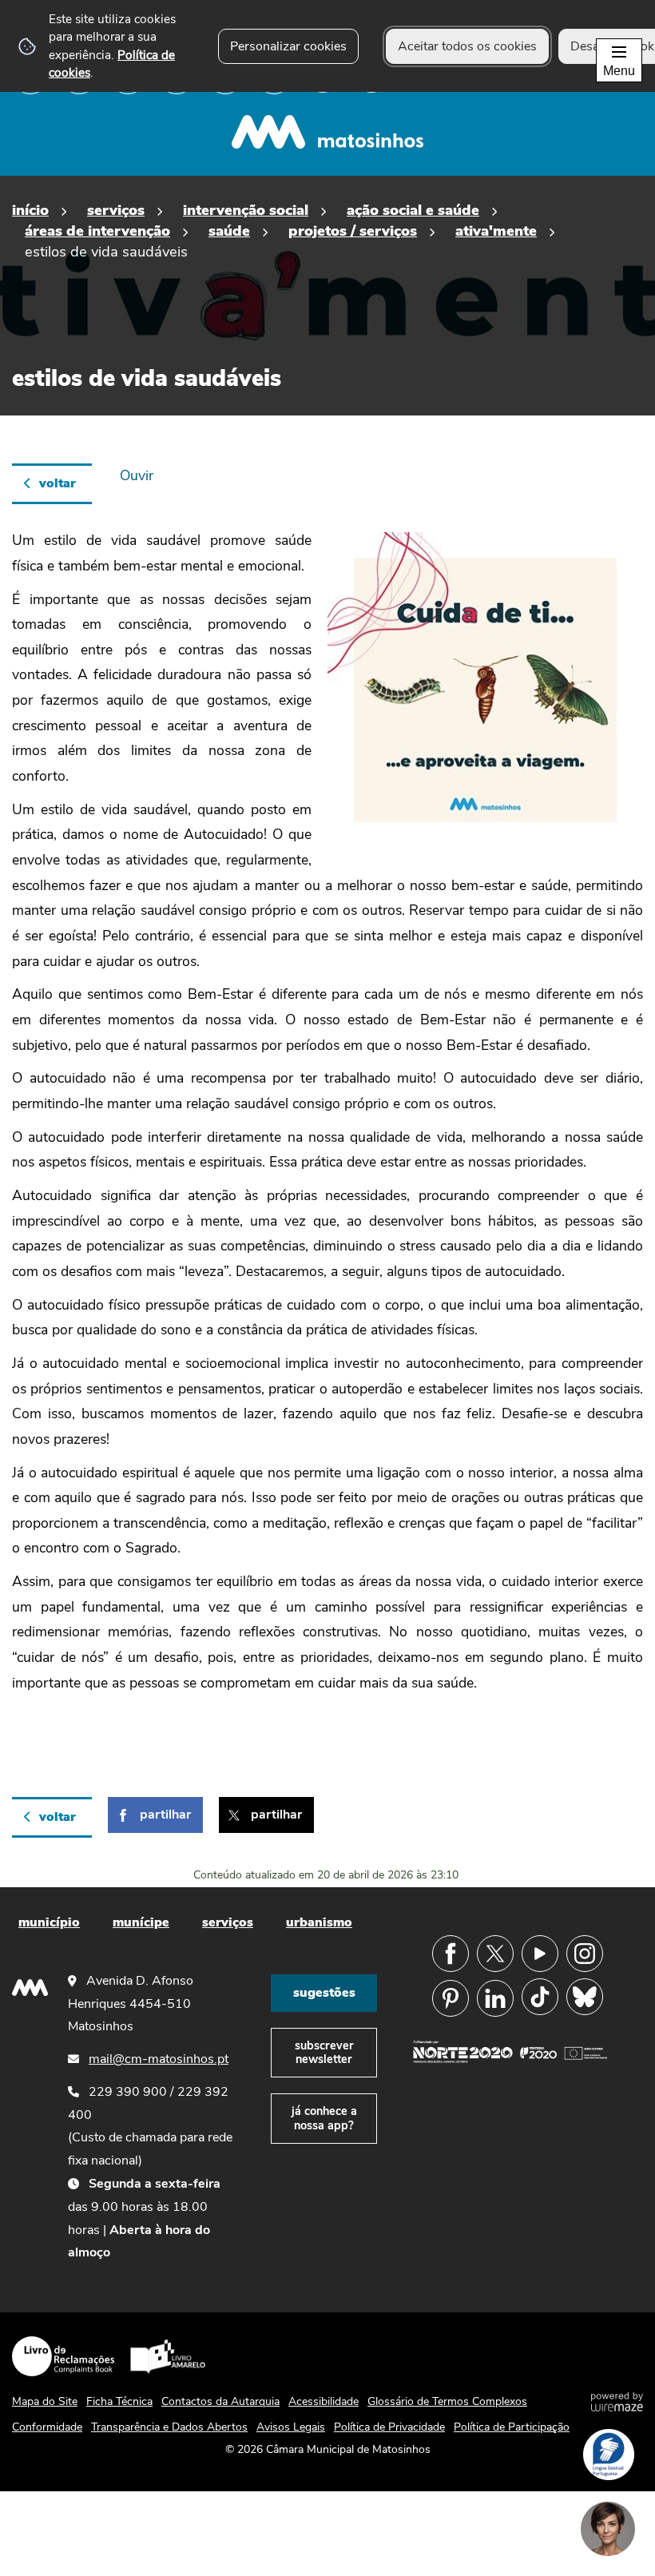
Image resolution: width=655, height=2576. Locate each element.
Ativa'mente (496, 231)
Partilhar (165, 1815)
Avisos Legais (291, 2427)
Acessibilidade (324, 2401)
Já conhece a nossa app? (324, 2118)
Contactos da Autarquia (220, 2401)
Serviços (116, 210)
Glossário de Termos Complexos (447, 2401)
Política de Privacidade (389, 2427)
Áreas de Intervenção (97, 231)
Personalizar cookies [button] (288, 46)
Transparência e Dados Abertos (169, 2427)
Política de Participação (512, 2427)
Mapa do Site (45, 2401)
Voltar (58, 483)
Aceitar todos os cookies (467, 46)
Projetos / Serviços (353, 231)
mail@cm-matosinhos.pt (159, 2059)
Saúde (229, 231)
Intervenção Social (246, 210)
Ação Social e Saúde (413, 210)
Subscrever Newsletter (324, 2052)
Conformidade (47, 2427)
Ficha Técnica (119, 2401)
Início (30, 210)
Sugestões (324, 1993)
